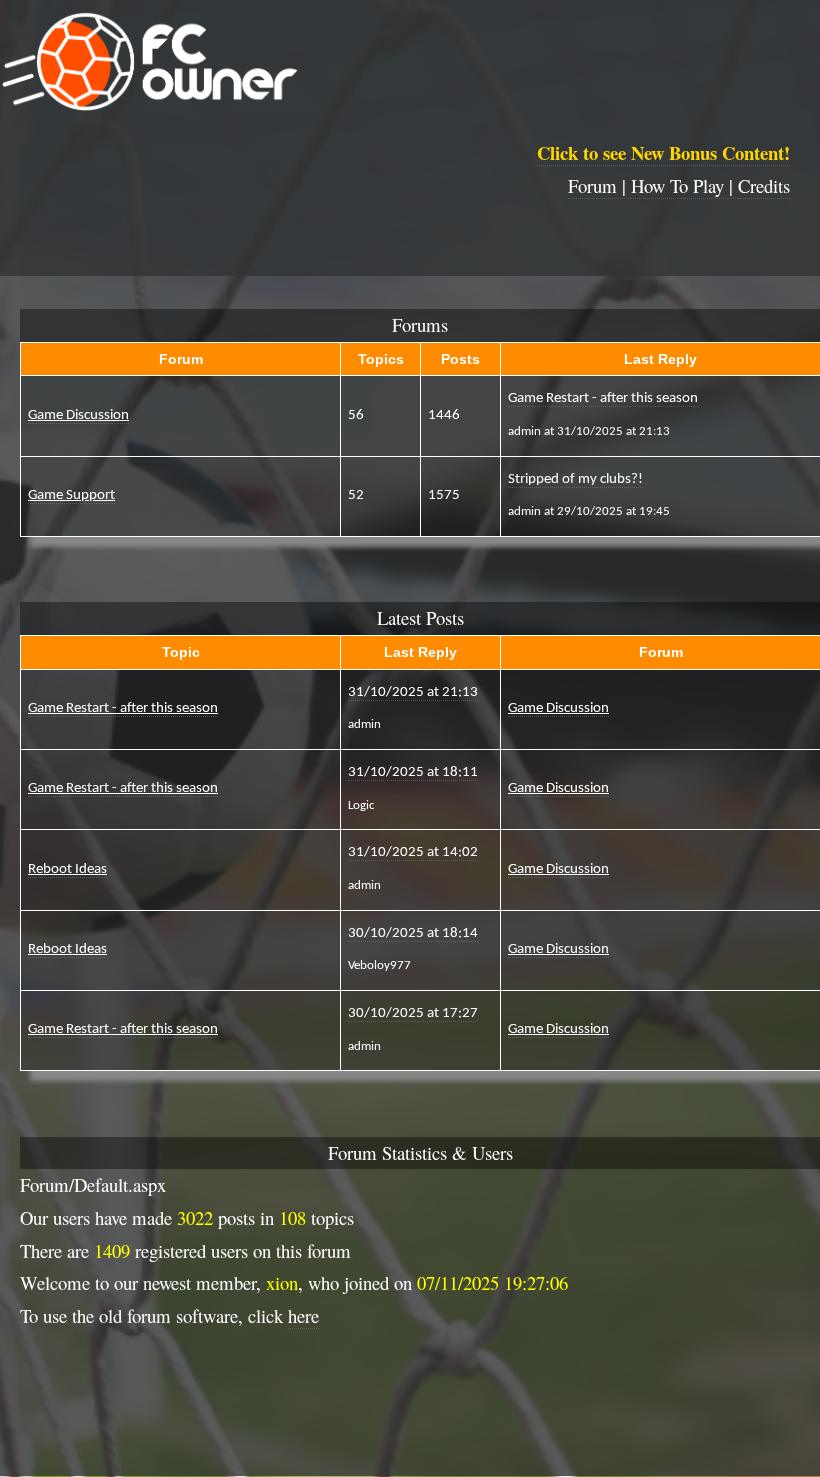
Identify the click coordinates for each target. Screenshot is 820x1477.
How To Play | (684, 185)
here (303, 1315)
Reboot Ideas (67, 869)
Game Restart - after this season (123, 708)
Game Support (71, 495)
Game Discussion (78, 415)
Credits (764, 185)
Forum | (599, 185)
